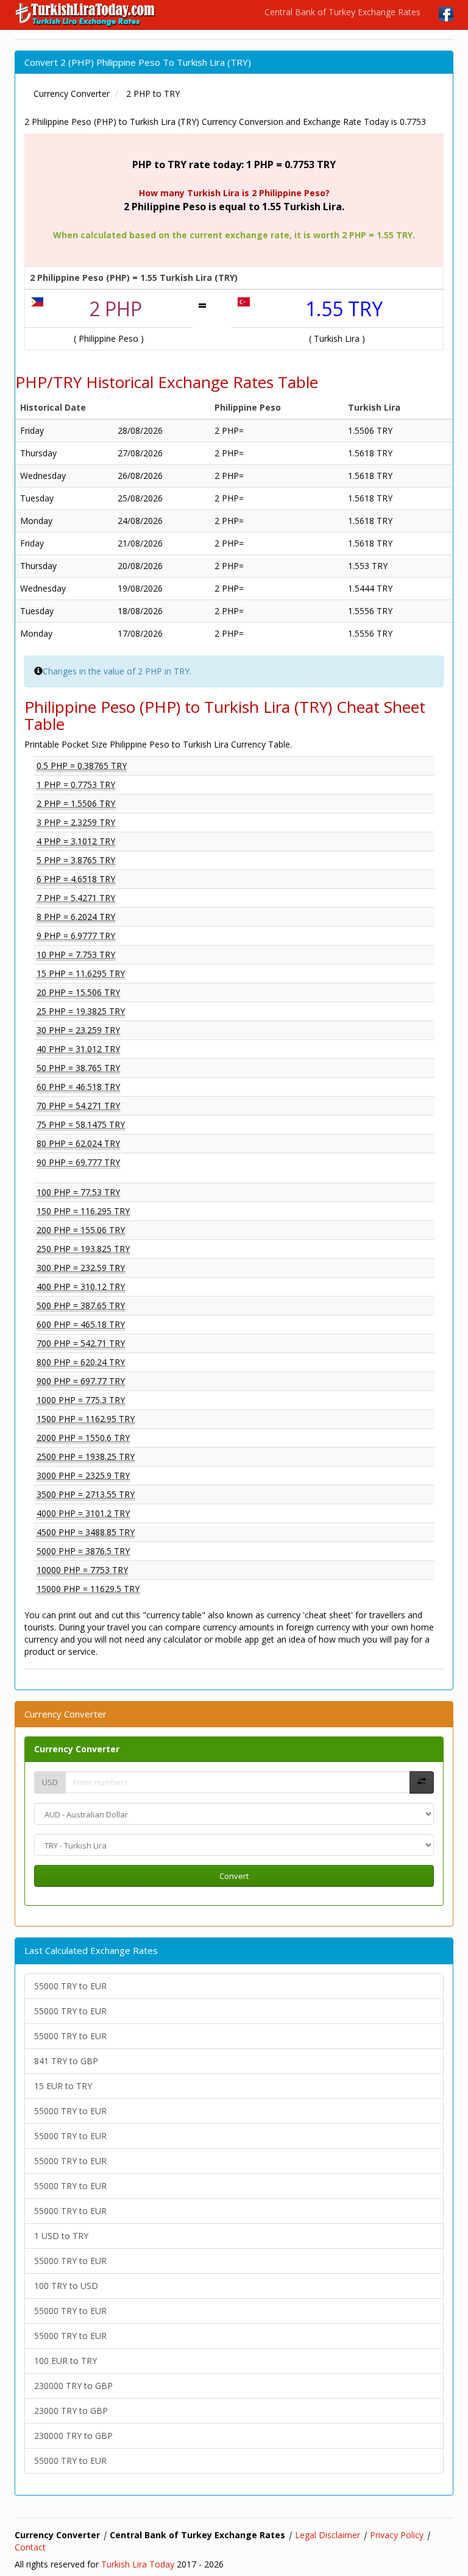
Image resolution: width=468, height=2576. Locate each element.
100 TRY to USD (66, 2286)
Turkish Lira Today (138, 2564)
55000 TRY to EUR (70, 1986)
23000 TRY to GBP (71, 2411)
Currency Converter (77, 1749)
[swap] (422, 1782)
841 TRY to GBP (66, 2061)
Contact (30, 2547)
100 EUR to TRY (66, 2361)
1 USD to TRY (61, 2236)
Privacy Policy (397, 2535)
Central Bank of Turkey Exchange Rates (342, 12)
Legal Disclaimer (328, 2535)
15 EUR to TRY (63, 2086)
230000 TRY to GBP (73, 2386)
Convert (234, 1876)
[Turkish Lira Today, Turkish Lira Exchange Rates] (86, 15)
